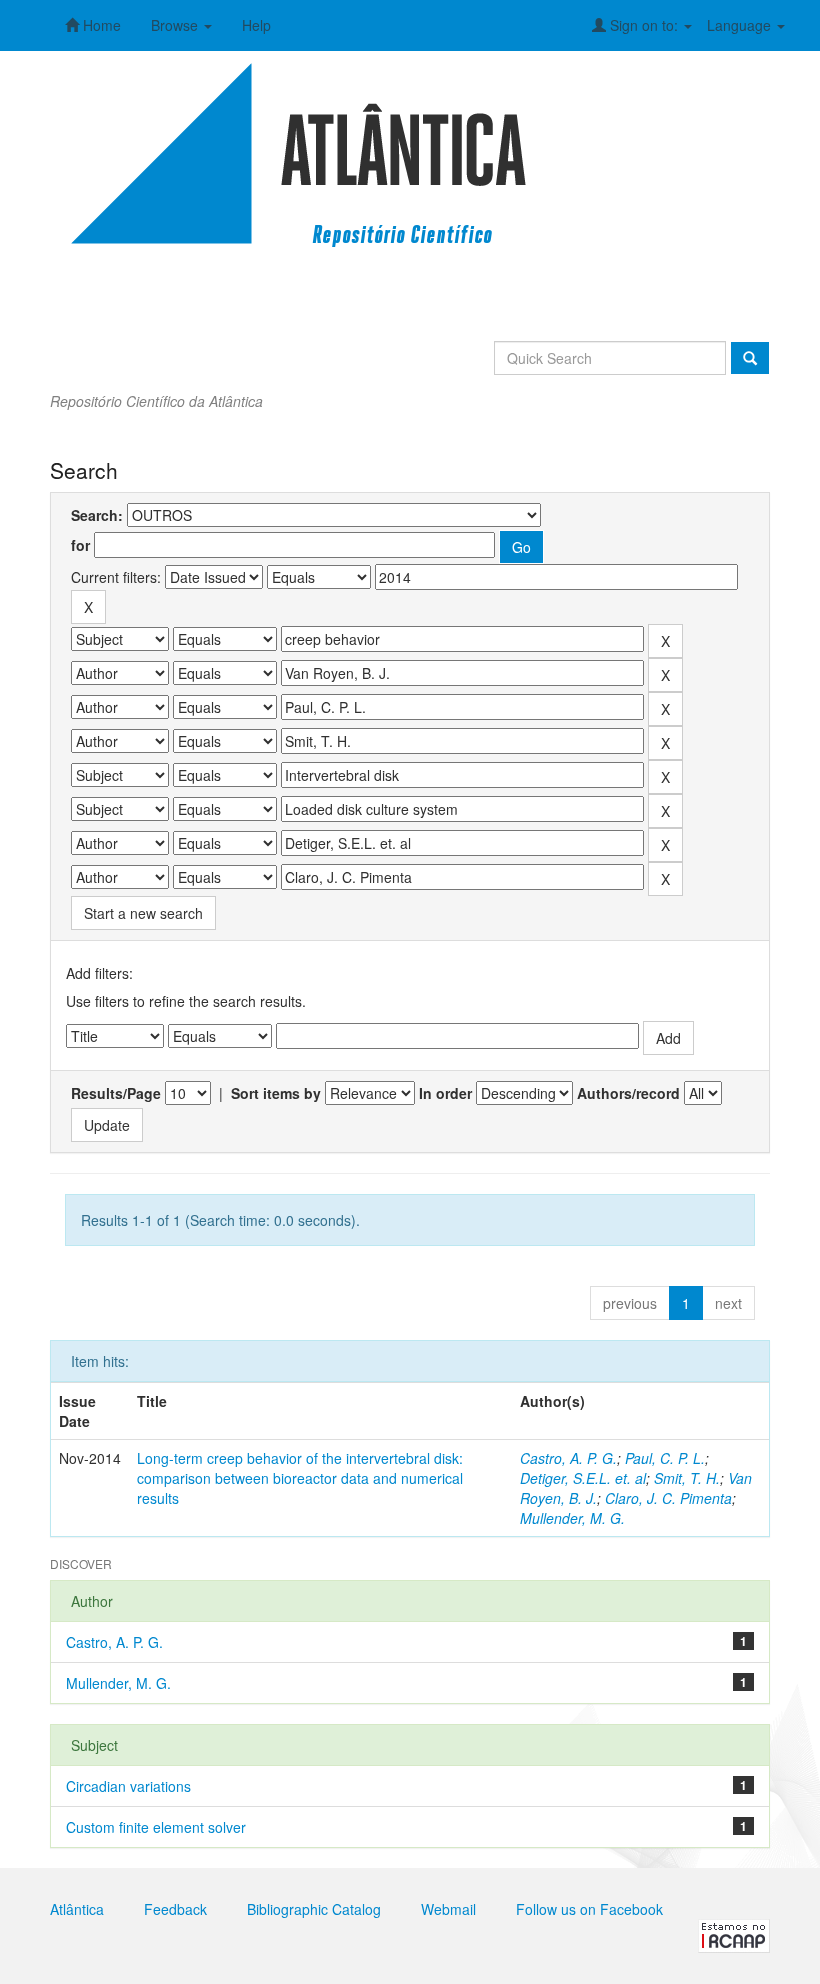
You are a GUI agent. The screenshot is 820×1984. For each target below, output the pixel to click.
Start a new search (143, 913)
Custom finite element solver (156, 1827)
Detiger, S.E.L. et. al (583, 1478)
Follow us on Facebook (589, 1909)
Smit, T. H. (687, 1478)
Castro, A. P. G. (568, 1458)
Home (100, 25)
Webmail (448, 1909)
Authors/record (628, 1093)
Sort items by (276, 1093)
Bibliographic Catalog (314, 1909)
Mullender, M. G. (572, 1518)
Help (256, 25)
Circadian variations (128, 1786)
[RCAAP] (734, 1934)
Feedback (175, 1909)
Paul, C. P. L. (665, 1458)
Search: (97, 515)
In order (445, 1093)
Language (741, 25)
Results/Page (116, 1093)
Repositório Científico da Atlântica (156, 401)
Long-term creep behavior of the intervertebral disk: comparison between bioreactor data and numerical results (300, 1478)
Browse (176, 25)
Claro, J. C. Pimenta (668, 1498)
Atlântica (77, 1909)
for (80, 545)
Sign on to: (644, 25)
